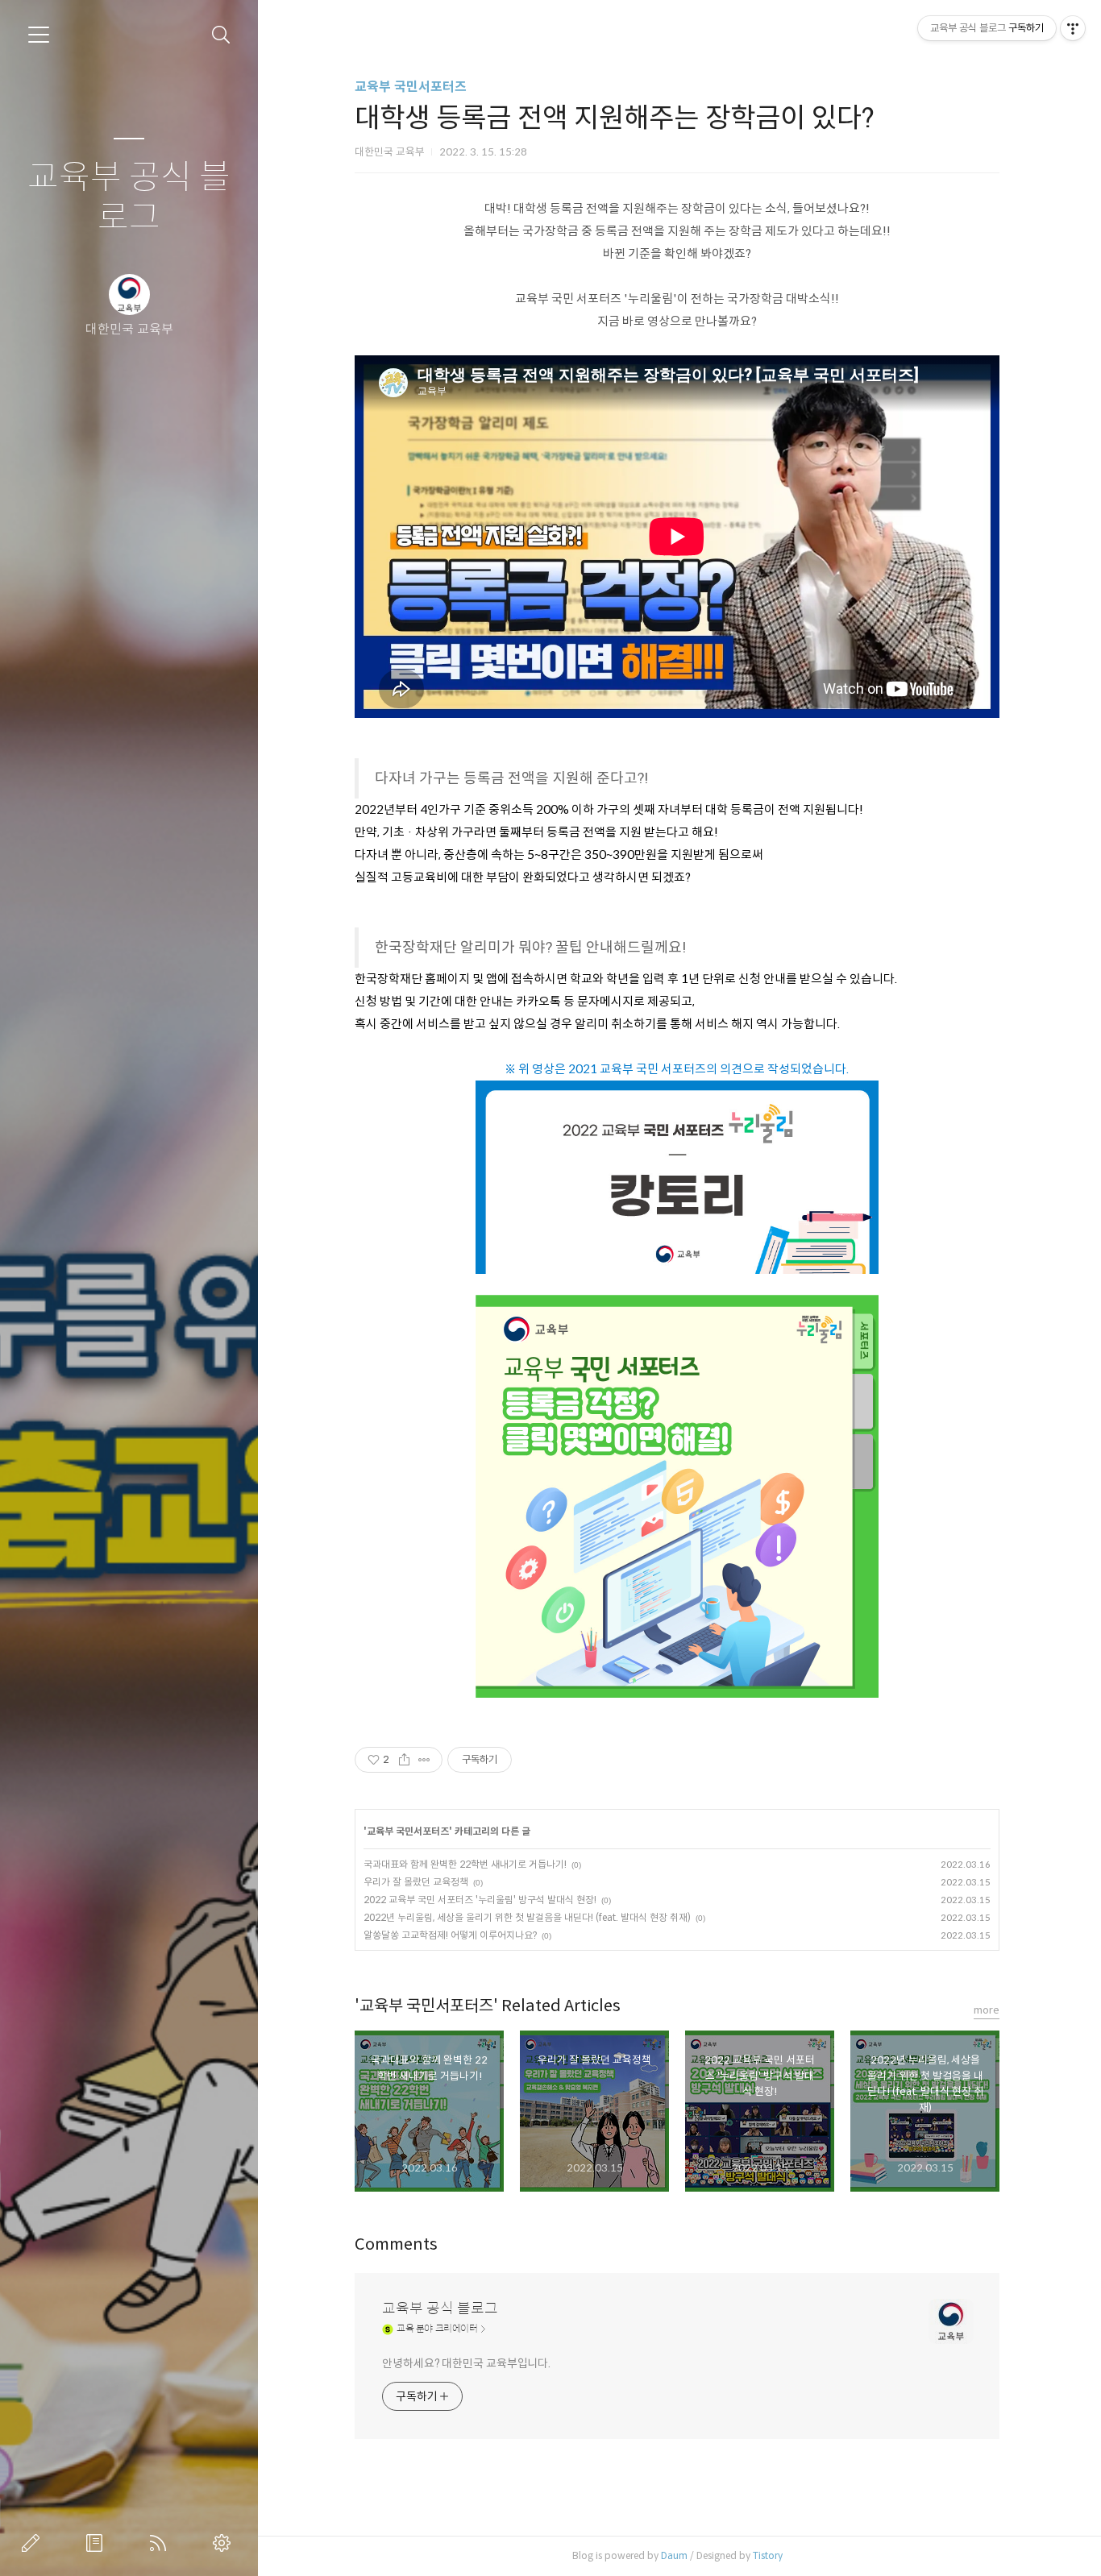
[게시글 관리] (424, 1760)
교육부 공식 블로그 (129, 198)
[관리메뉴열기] (1073, 28)
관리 (225, 2543)
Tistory (768, 2555)
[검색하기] (221, 35)
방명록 (98, 2543)
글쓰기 (34, 2543)
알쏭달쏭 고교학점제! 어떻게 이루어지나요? (450, 1935)
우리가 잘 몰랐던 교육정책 (416, 1882)
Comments (396, 2244)
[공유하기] (404, 1760)
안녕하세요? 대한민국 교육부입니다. (466, 2363)
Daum (674, 2555)
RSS (161, 2543)
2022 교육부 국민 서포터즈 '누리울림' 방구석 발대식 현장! (480, 1900)
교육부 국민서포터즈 (411, 87)
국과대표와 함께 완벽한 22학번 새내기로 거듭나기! (465, 1864)
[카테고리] (39, 35)
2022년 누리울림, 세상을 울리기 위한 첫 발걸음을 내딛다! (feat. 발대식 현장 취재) (527, 1917)
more (987, 2010)
